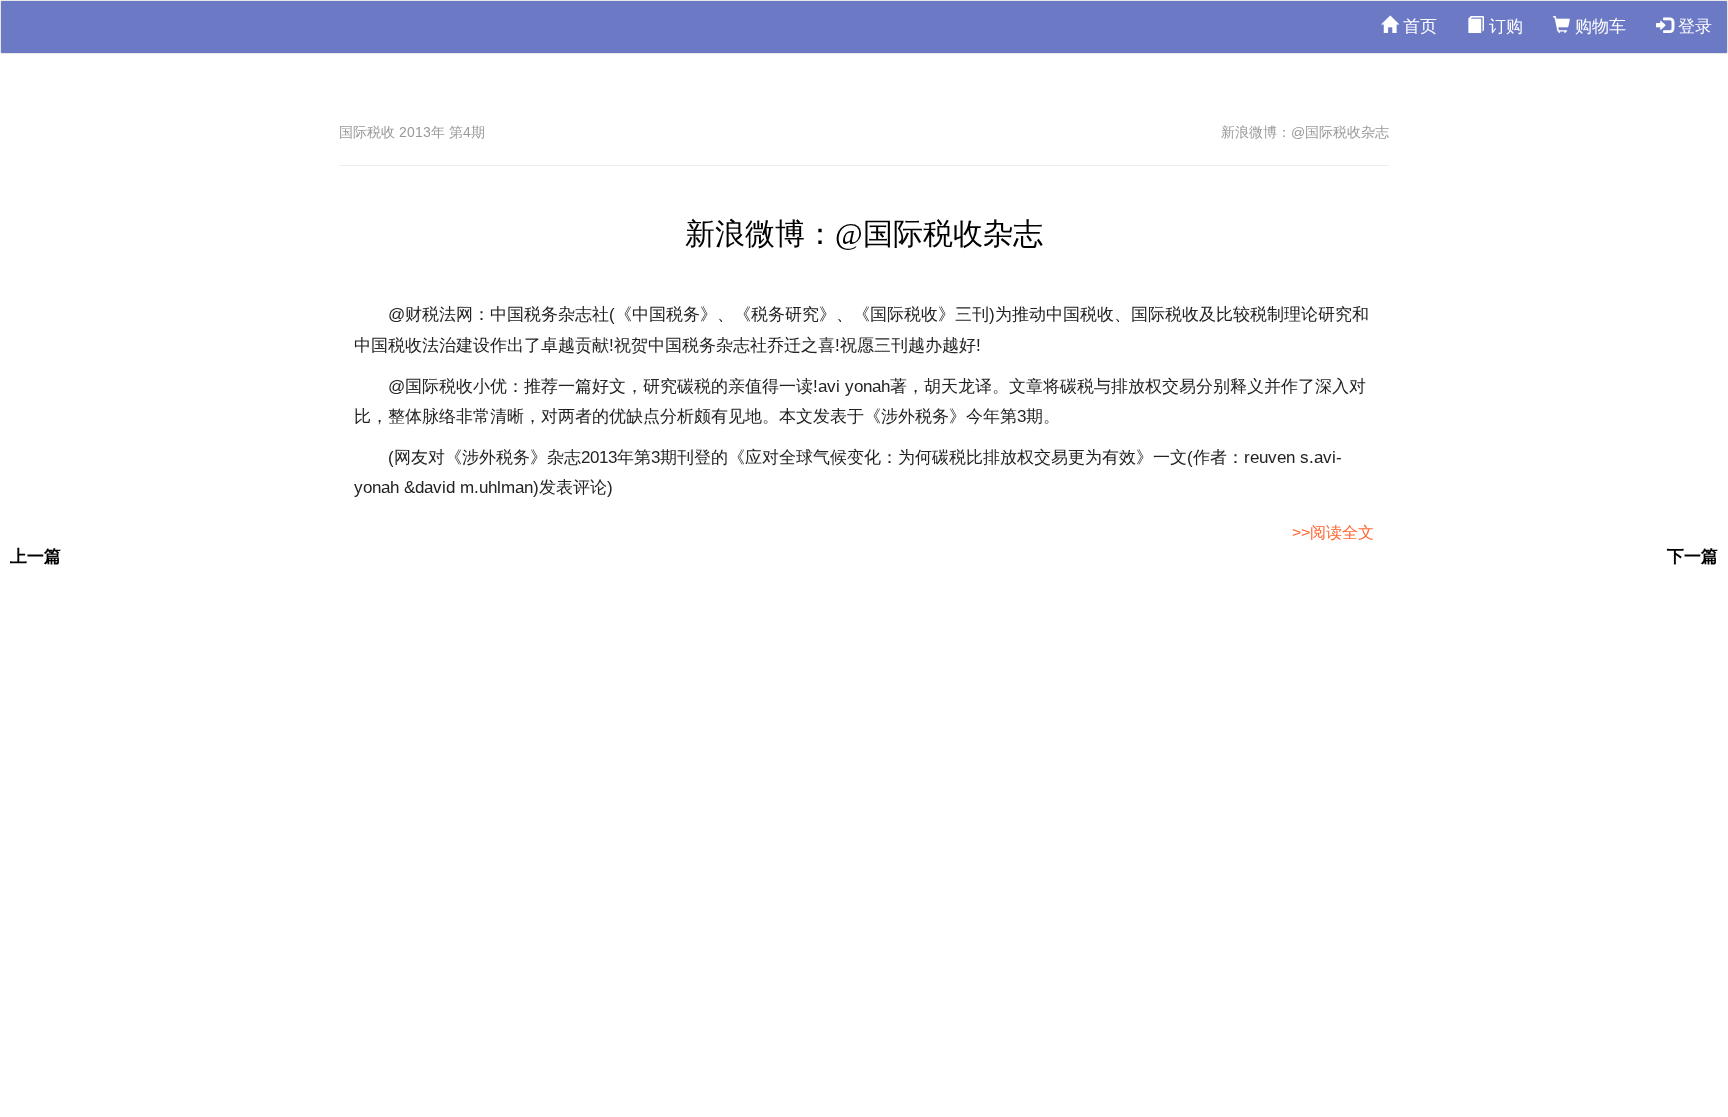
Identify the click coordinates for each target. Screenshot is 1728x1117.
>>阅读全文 (1333, 532)
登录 (1692, 26)
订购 (1503, 26)
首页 (1417, 26)
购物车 (1598, 26)
